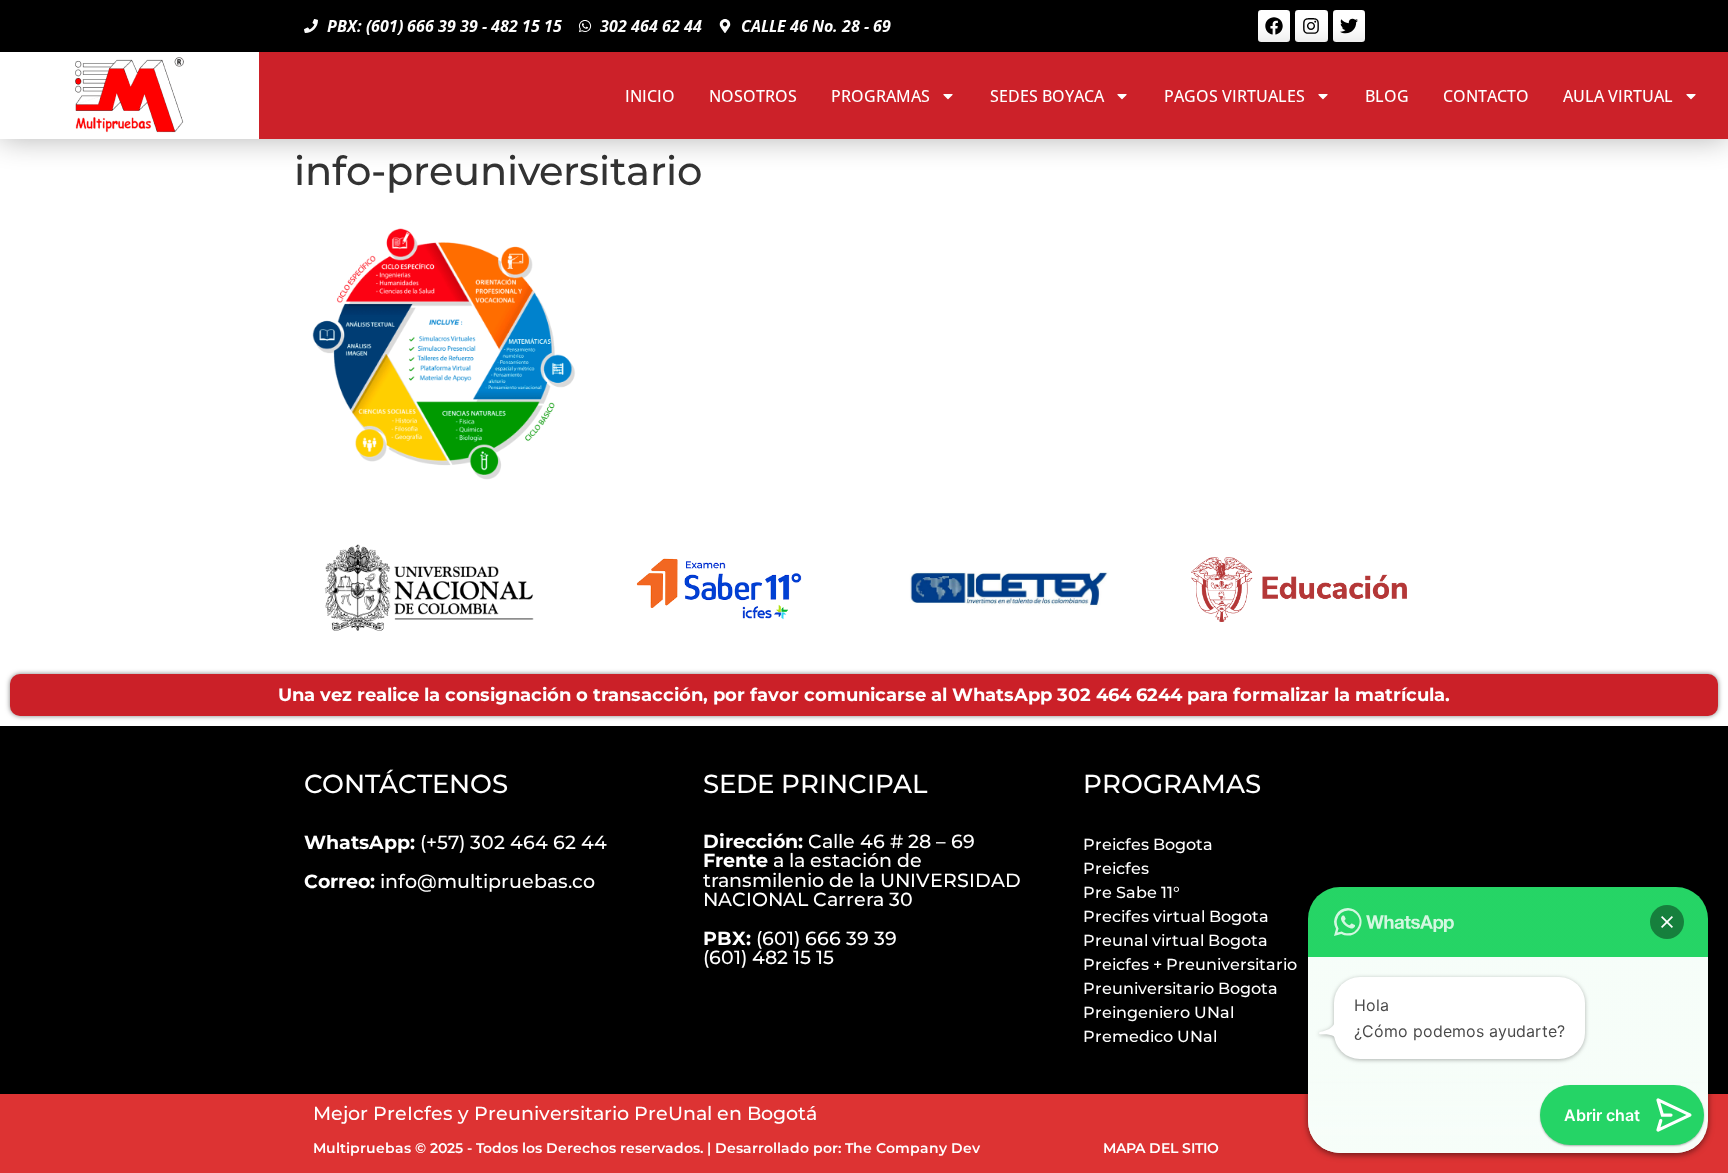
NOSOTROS (753, 96)
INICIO (650, 96)
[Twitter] (1349, 26)
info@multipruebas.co (449, 881)
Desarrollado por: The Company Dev (847, 1148)
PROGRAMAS (880, 96)
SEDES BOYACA (1047, 96)
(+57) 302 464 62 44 (455, 842)
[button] (1667, 922)
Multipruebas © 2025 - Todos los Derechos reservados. (508, 1148)
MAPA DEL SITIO (1161, 1148)
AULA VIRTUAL (1618, 96)
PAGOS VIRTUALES (1234, 96)
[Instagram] (1311, 26)
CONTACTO (1486, 96)
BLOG (1387, 96)
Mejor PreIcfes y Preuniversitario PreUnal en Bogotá (565, 1113)
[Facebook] (1274, 26)
